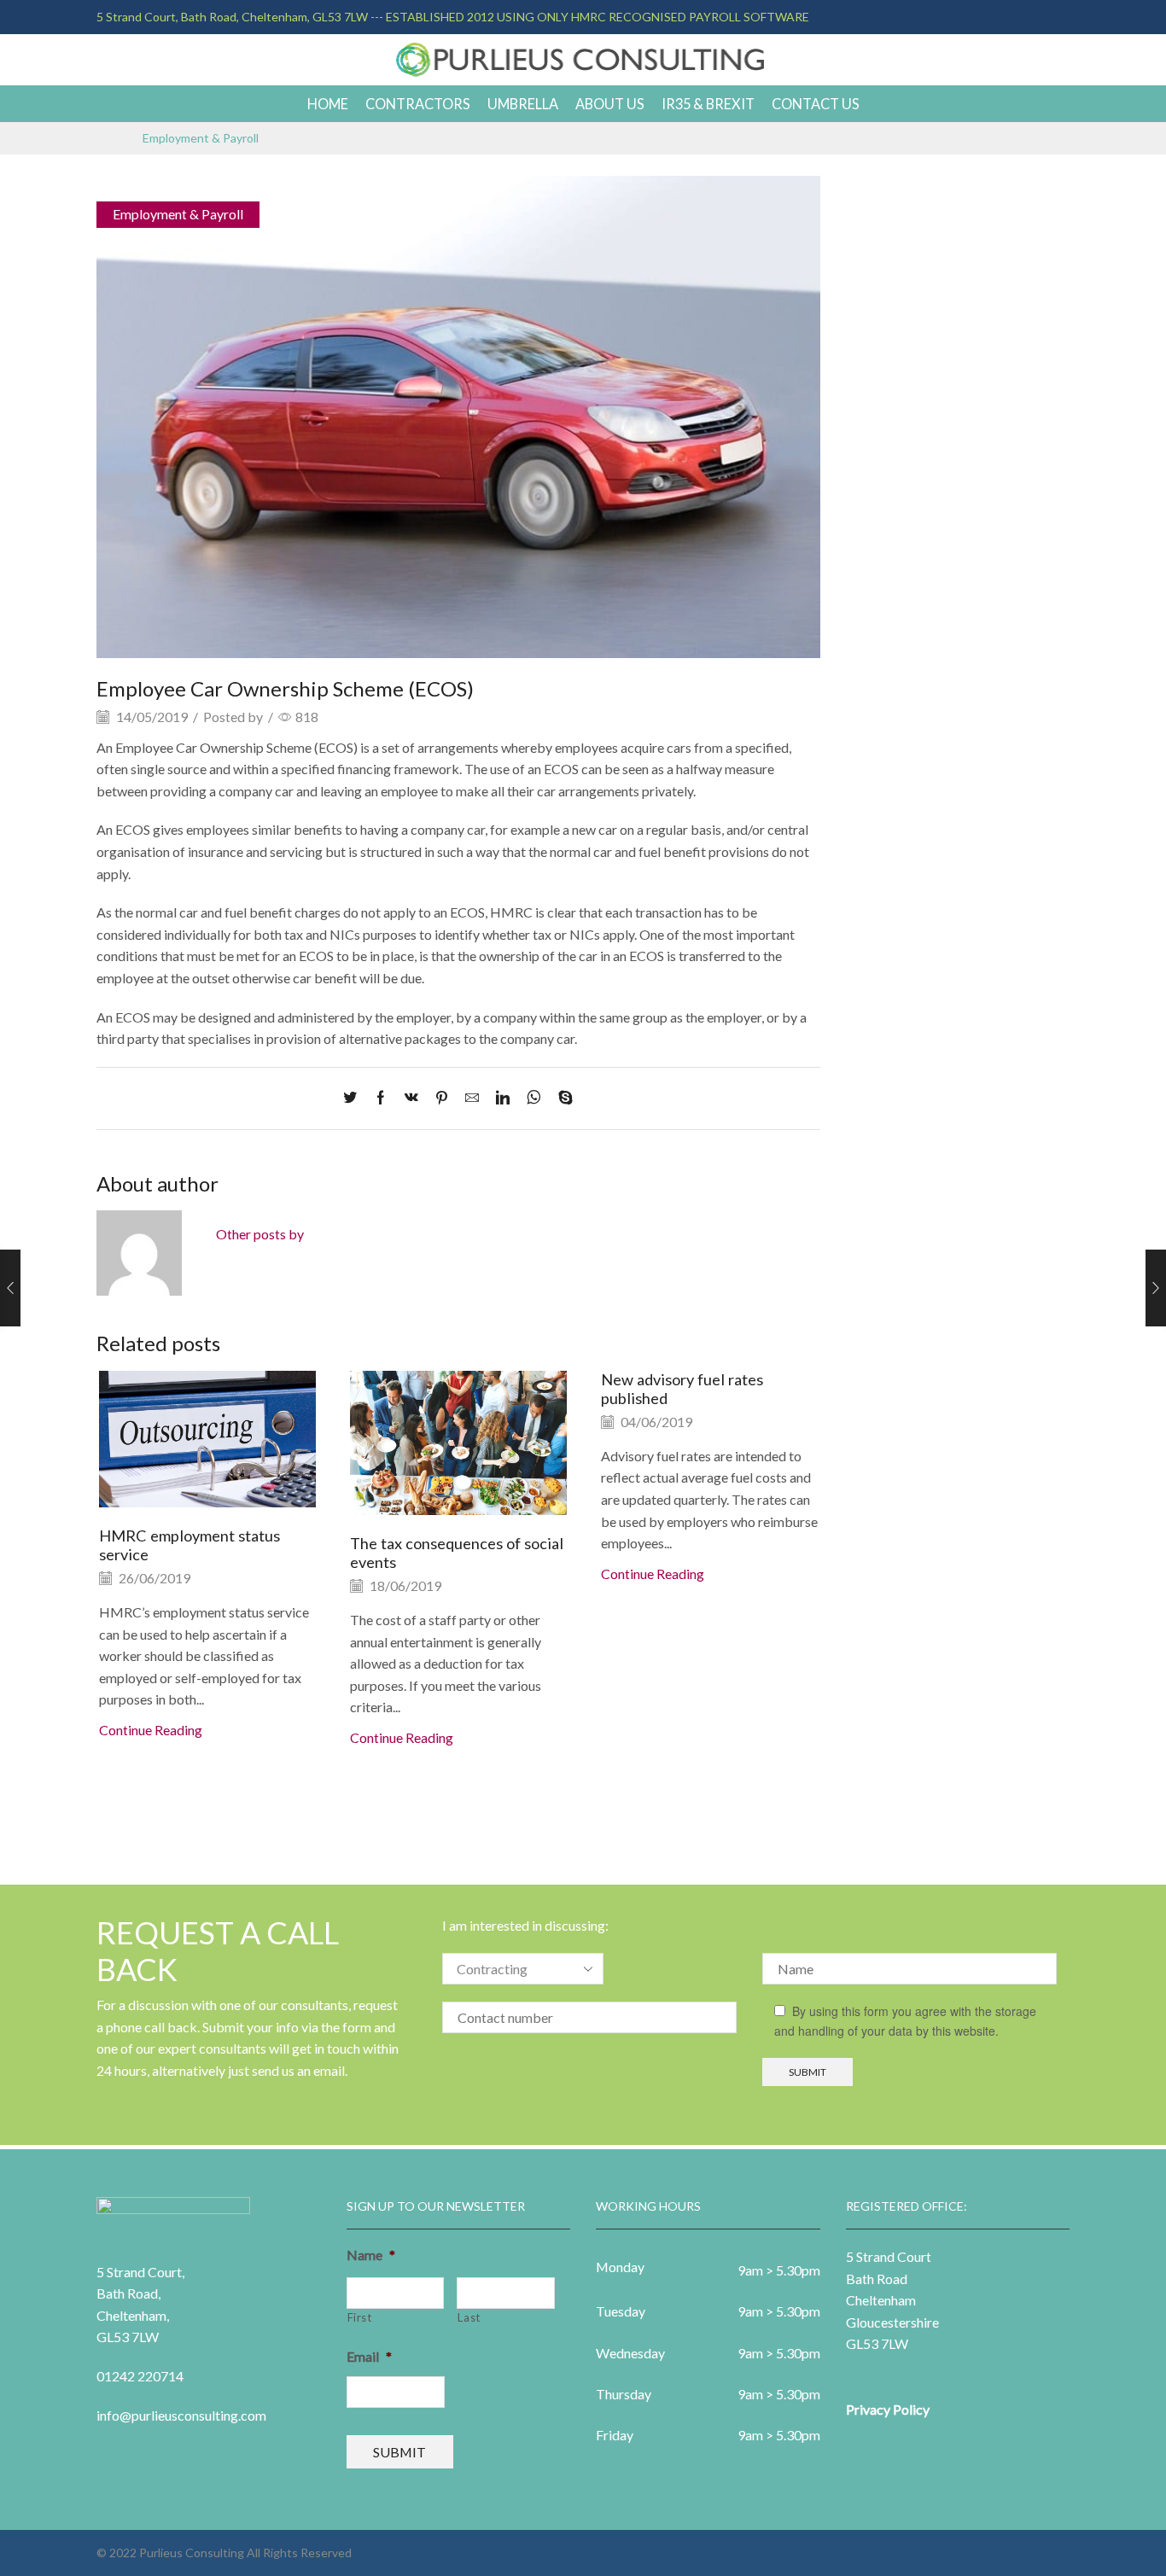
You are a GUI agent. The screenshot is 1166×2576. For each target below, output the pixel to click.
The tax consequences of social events (457, 1553)
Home (328, 104)
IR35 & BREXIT (708, 104)
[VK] (411, 1098)
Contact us (816, 104)
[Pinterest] (442, 1098)
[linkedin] (503, 1098)
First (360, 2317)
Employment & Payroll (201, 138)
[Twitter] (354, 1098)
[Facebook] (381, 1098)
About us (610, 104)
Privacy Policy (888, 2409)
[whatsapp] (534, 1098)
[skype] (561, 1098)
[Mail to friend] (472, 1098)
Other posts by (260, 1234)
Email (369, 2356)
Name (371, 2255)
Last (469, 2317)
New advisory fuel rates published (682, 1389)
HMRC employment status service (189, 1545)
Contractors (418, 104)
